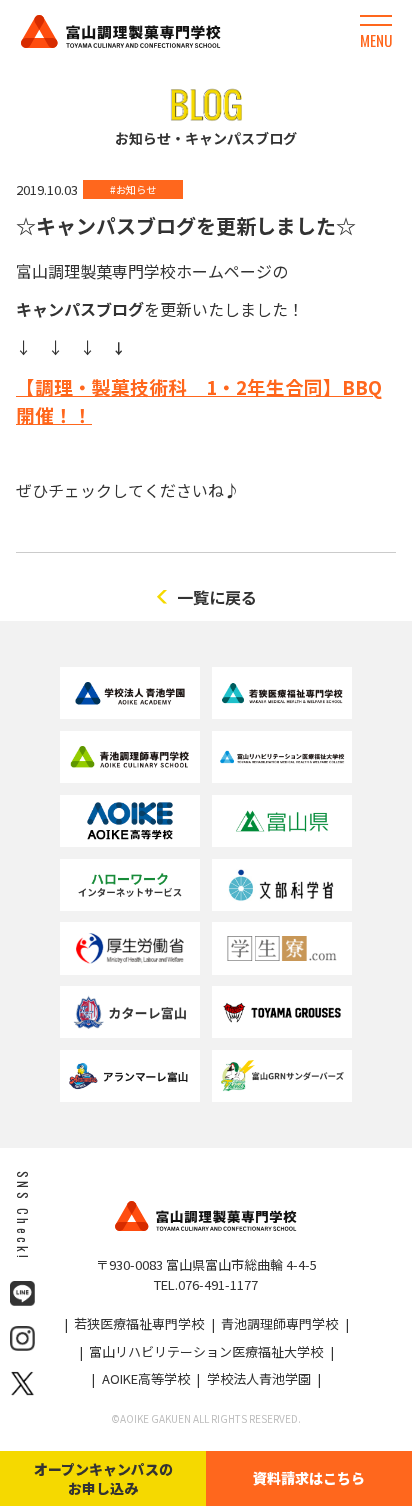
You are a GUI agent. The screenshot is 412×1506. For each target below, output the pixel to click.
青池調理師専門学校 (279, 1323)
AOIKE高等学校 (146, 1378)
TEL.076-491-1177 (206, 1284)
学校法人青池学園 (259, 1378)
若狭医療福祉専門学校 (139, 1323)
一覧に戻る (217, 597)
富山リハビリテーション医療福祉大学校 (206, 1351)
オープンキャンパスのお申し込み (103, 1478)
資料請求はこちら (309, 1478)
